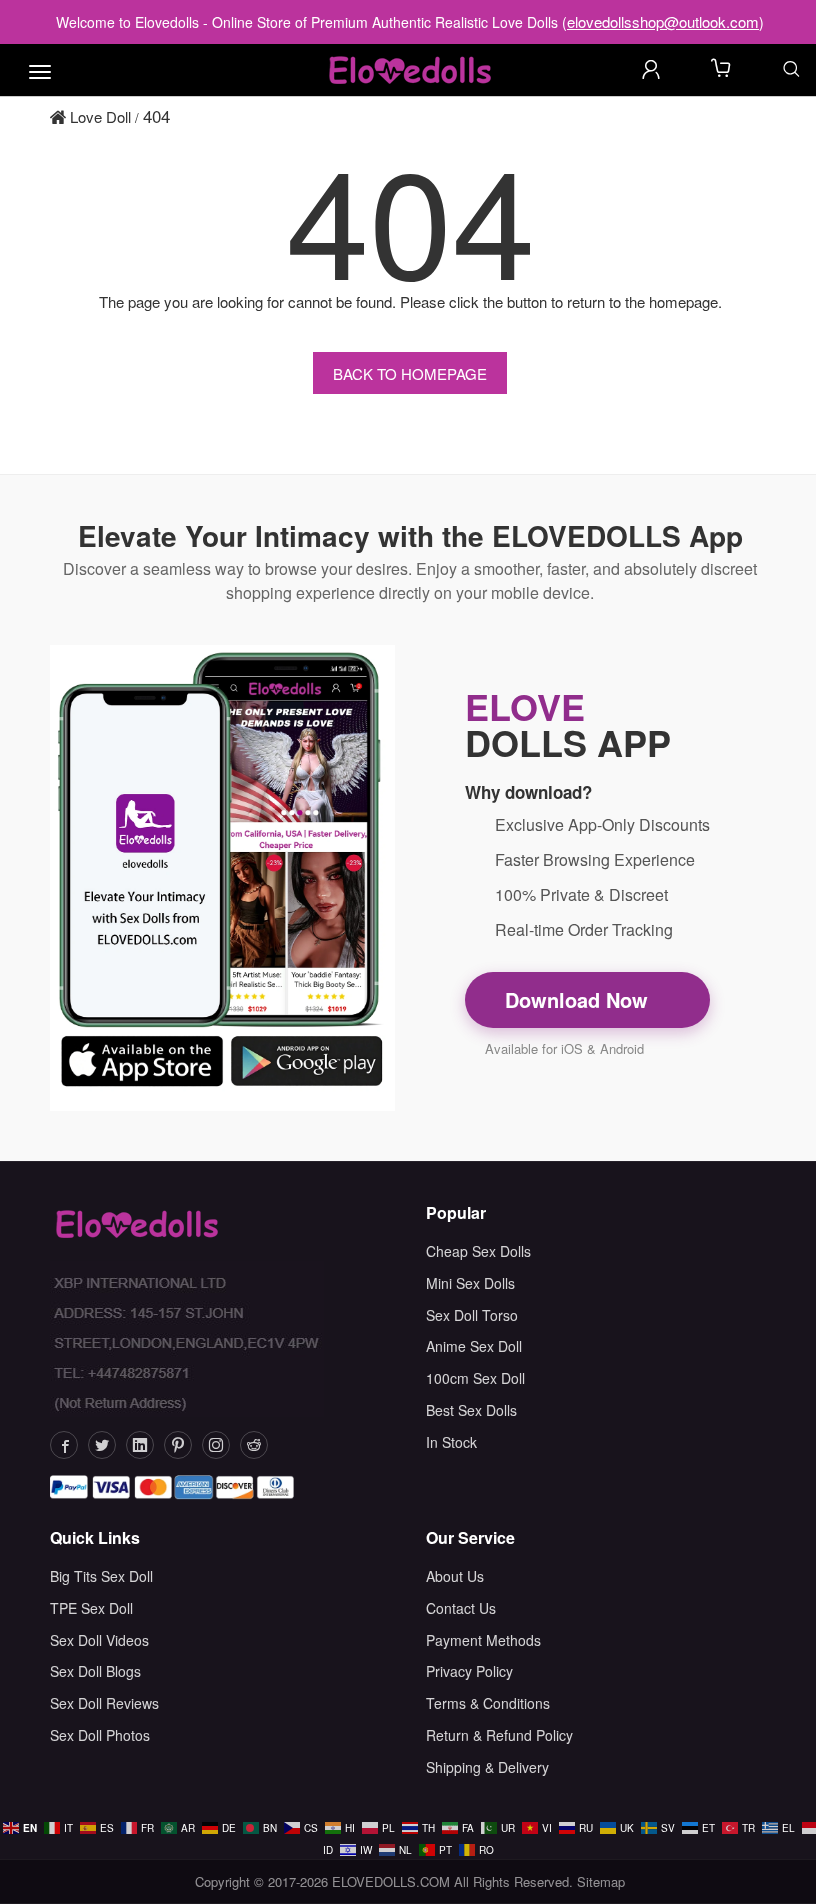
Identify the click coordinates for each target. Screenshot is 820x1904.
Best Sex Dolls (471, 1410)
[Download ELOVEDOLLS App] (222, 878)
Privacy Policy (469, 1671)
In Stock (451, 1442)
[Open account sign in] (651, 69)
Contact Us (461, 1608)
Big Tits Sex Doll (101, 1576)
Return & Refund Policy (499, 1735)
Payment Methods (483, 1640)
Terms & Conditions (488, 1703)
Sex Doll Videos (99, 1640)
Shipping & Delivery (487, 1767)
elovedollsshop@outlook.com (663, 21)
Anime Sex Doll (474, 1346)
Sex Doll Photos (100, 1735)
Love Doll (98, 116)
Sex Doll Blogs (95, 1671)
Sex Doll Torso (472, 1315)
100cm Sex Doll (475, 1378)
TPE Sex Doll (91, 1608)
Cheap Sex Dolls (478, 1251)
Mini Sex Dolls (470, 1283)
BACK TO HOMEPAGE (410, 373)
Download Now (579, 999)
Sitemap (601, 1881)
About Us (455, 1576)
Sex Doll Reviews (104, 1703)
